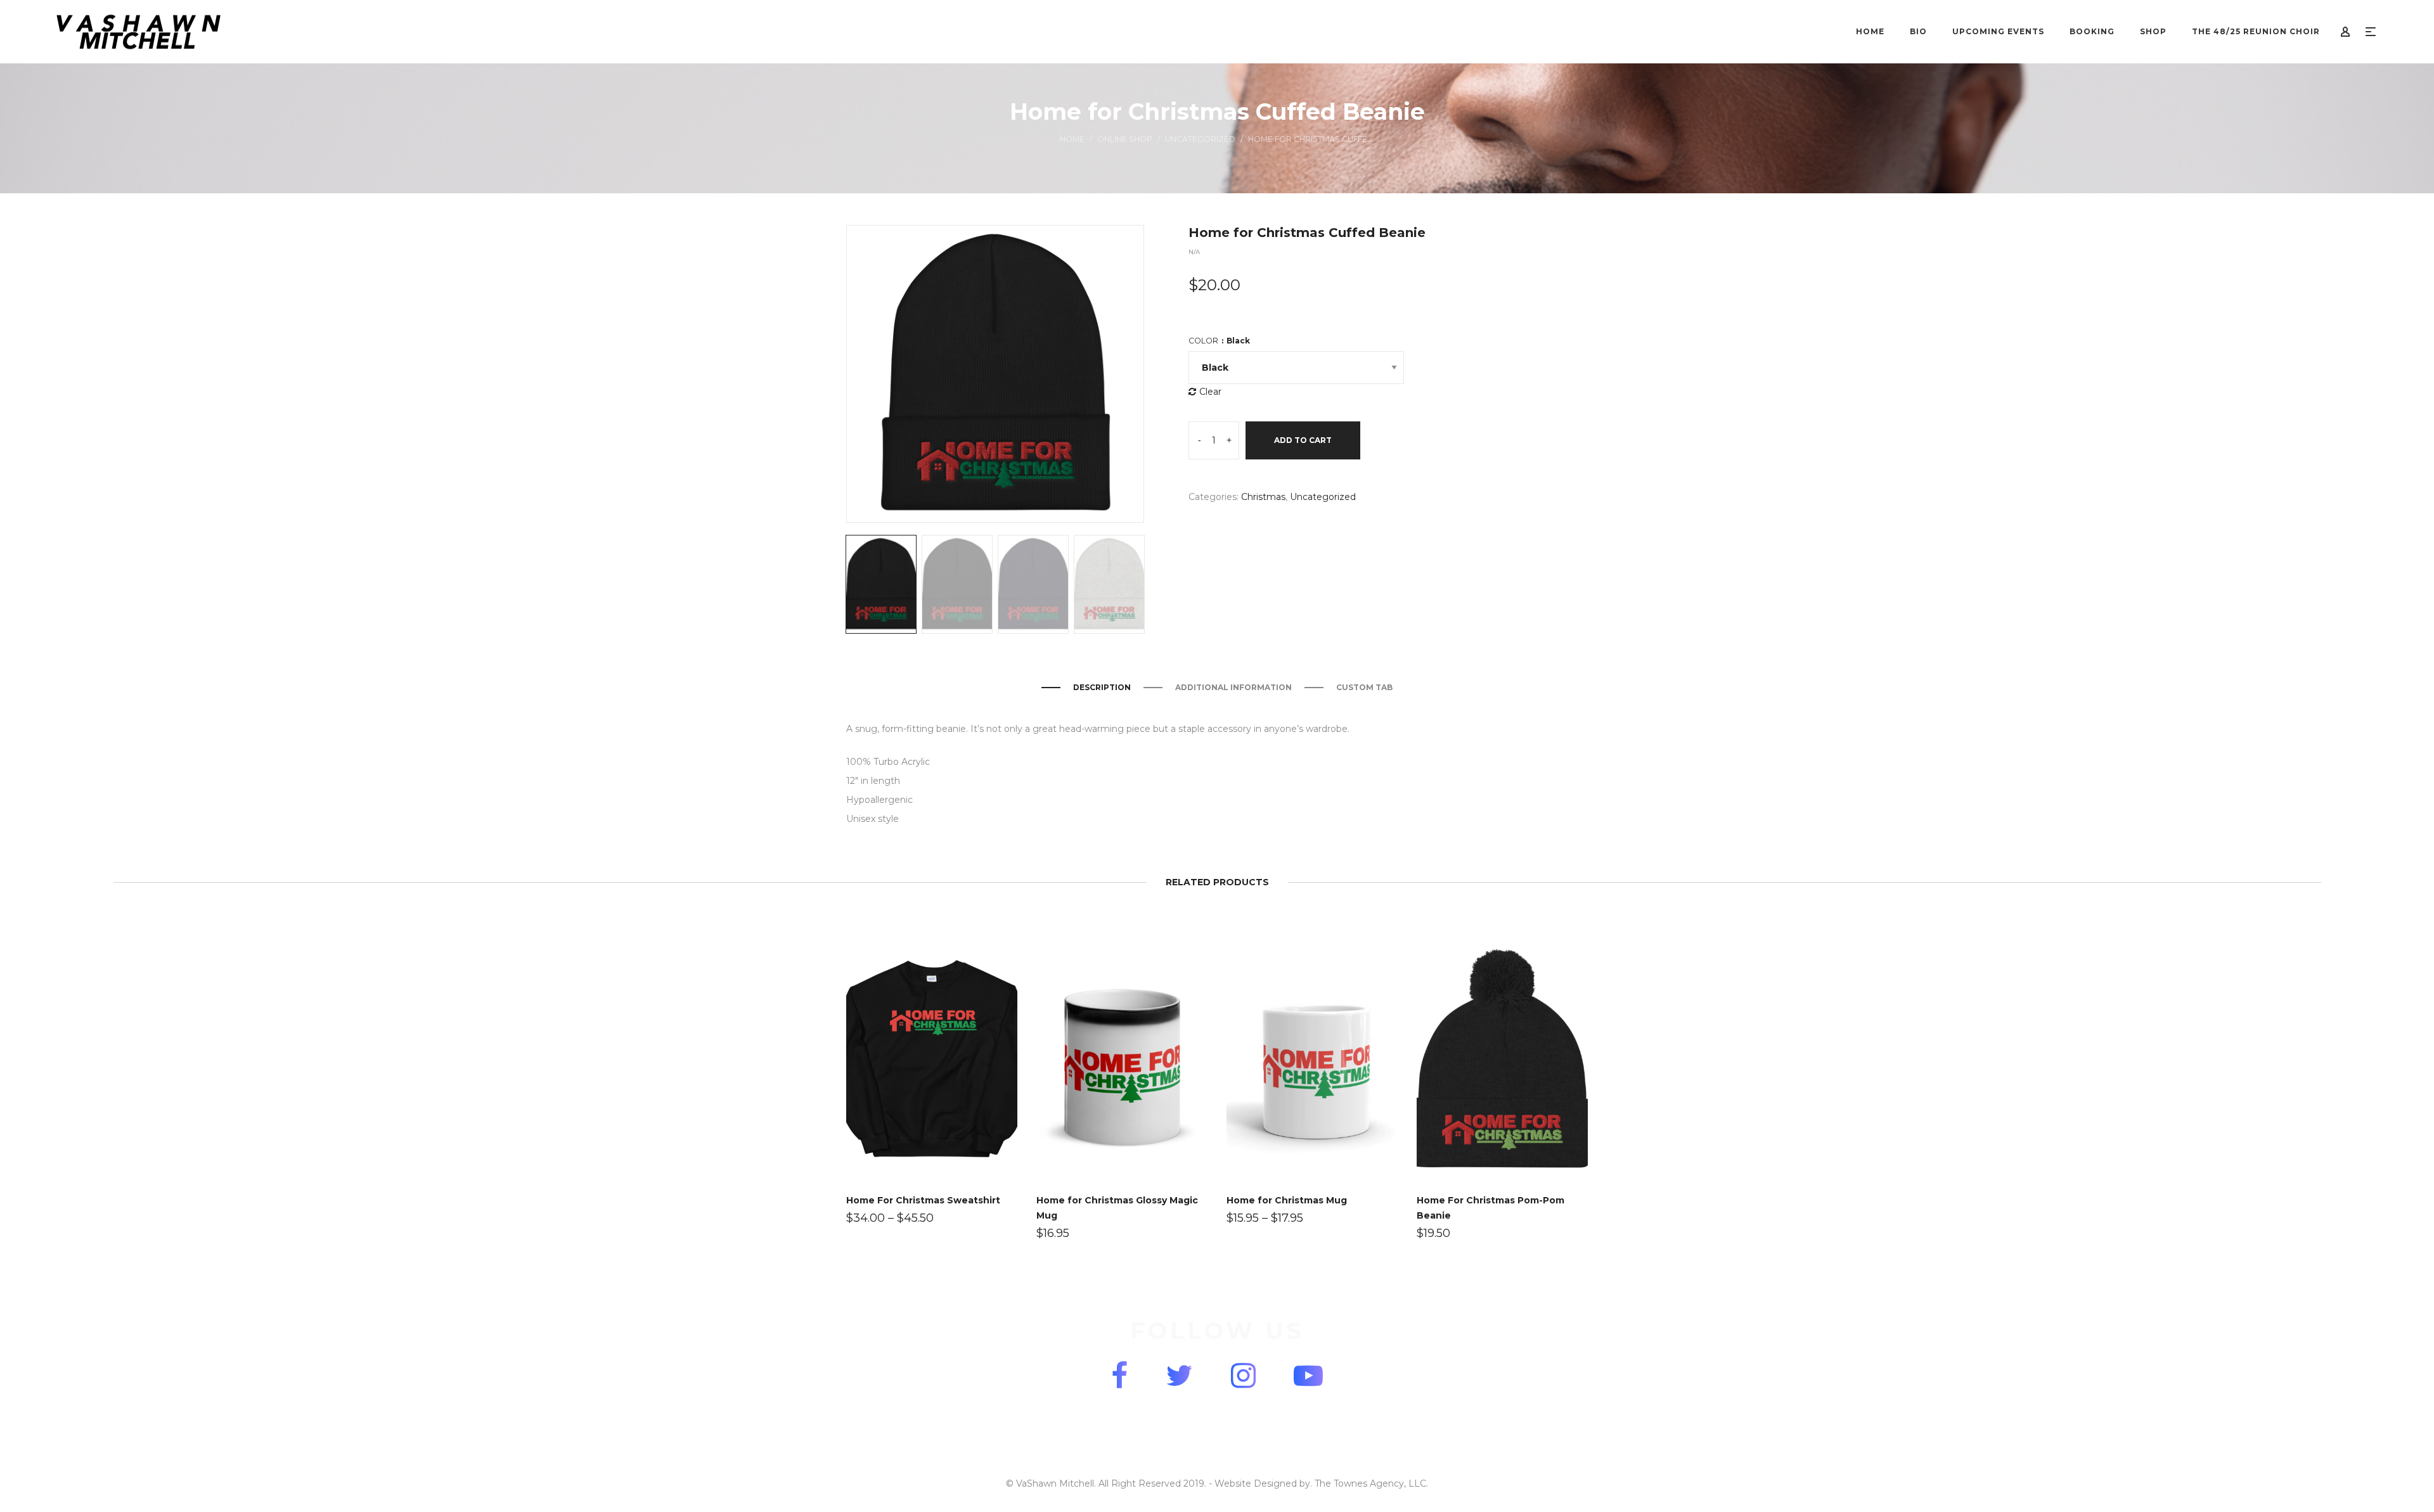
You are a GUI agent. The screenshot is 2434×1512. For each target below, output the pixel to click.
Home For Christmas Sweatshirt (923, 1200)
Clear (1210, 392)
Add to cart (1303, 440)
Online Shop (1125, 139)
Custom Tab (1364, 687)
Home (1072, 139)
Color (1219, 341)
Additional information (1233, 687)
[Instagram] (1243, 1375)
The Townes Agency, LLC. (1371, 1483)
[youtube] (1308, 1375)
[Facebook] (1119, 1375)
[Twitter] (1179, 1375)
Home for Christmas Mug (1287, 1200)
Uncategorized (1200, 139)
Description (1102, 687)
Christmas (1263, 497)
